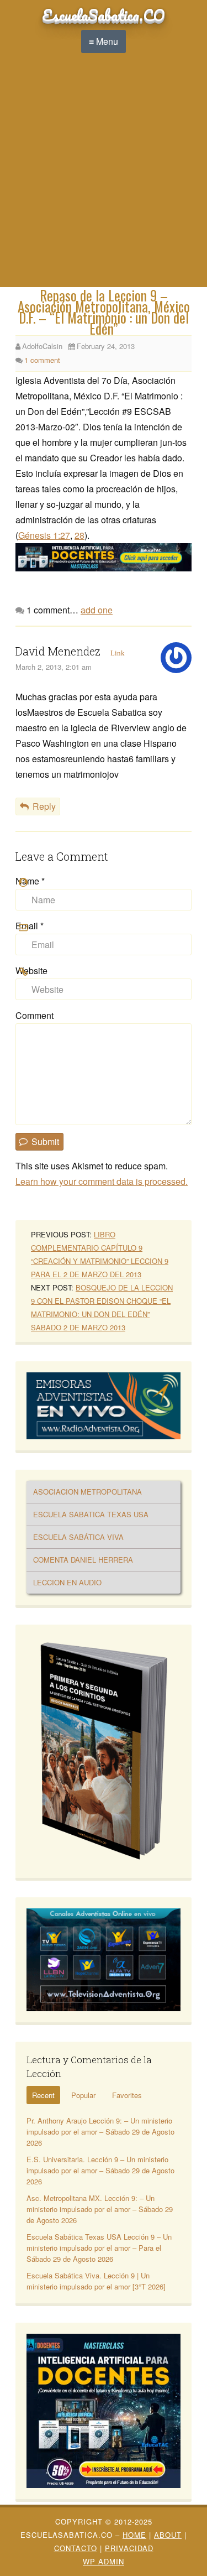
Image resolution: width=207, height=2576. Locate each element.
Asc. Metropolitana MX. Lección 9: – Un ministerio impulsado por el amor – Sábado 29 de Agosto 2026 (100, 2209)
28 (79, 535)
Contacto (76, 2548)
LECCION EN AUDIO (67, 1582)
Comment (34, 1015)
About (168, 2535)
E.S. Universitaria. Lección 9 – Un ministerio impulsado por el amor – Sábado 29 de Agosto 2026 (100, 2170)
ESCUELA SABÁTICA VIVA (78, 1537)
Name (30, 881)
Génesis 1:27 (44, 535)
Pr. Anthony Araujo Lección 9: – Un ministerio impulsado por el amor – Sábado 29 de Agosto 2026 (100, 2132)
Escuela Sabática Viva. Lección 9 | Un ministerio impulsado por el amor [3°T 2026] (96, 2281)
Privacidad (129, 2548)
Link (118, 653)
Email (30, 926)
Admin (104, 2561)
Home (134, 2535)
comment (42, 360)
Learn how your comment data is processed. (102, 1181)
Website (31, 970)
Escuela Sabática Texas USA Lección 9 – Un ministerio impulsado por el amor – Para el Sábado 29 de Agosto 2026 (99, 2248)
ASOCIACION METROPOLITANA (87, 1492)
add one (97, 610)
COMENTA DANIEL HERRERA (83, 1560)
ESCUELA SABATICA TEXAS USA (91, 1514)
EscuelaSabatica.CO (104, 15)
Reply (44, 806)
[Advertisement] (104, 178)
